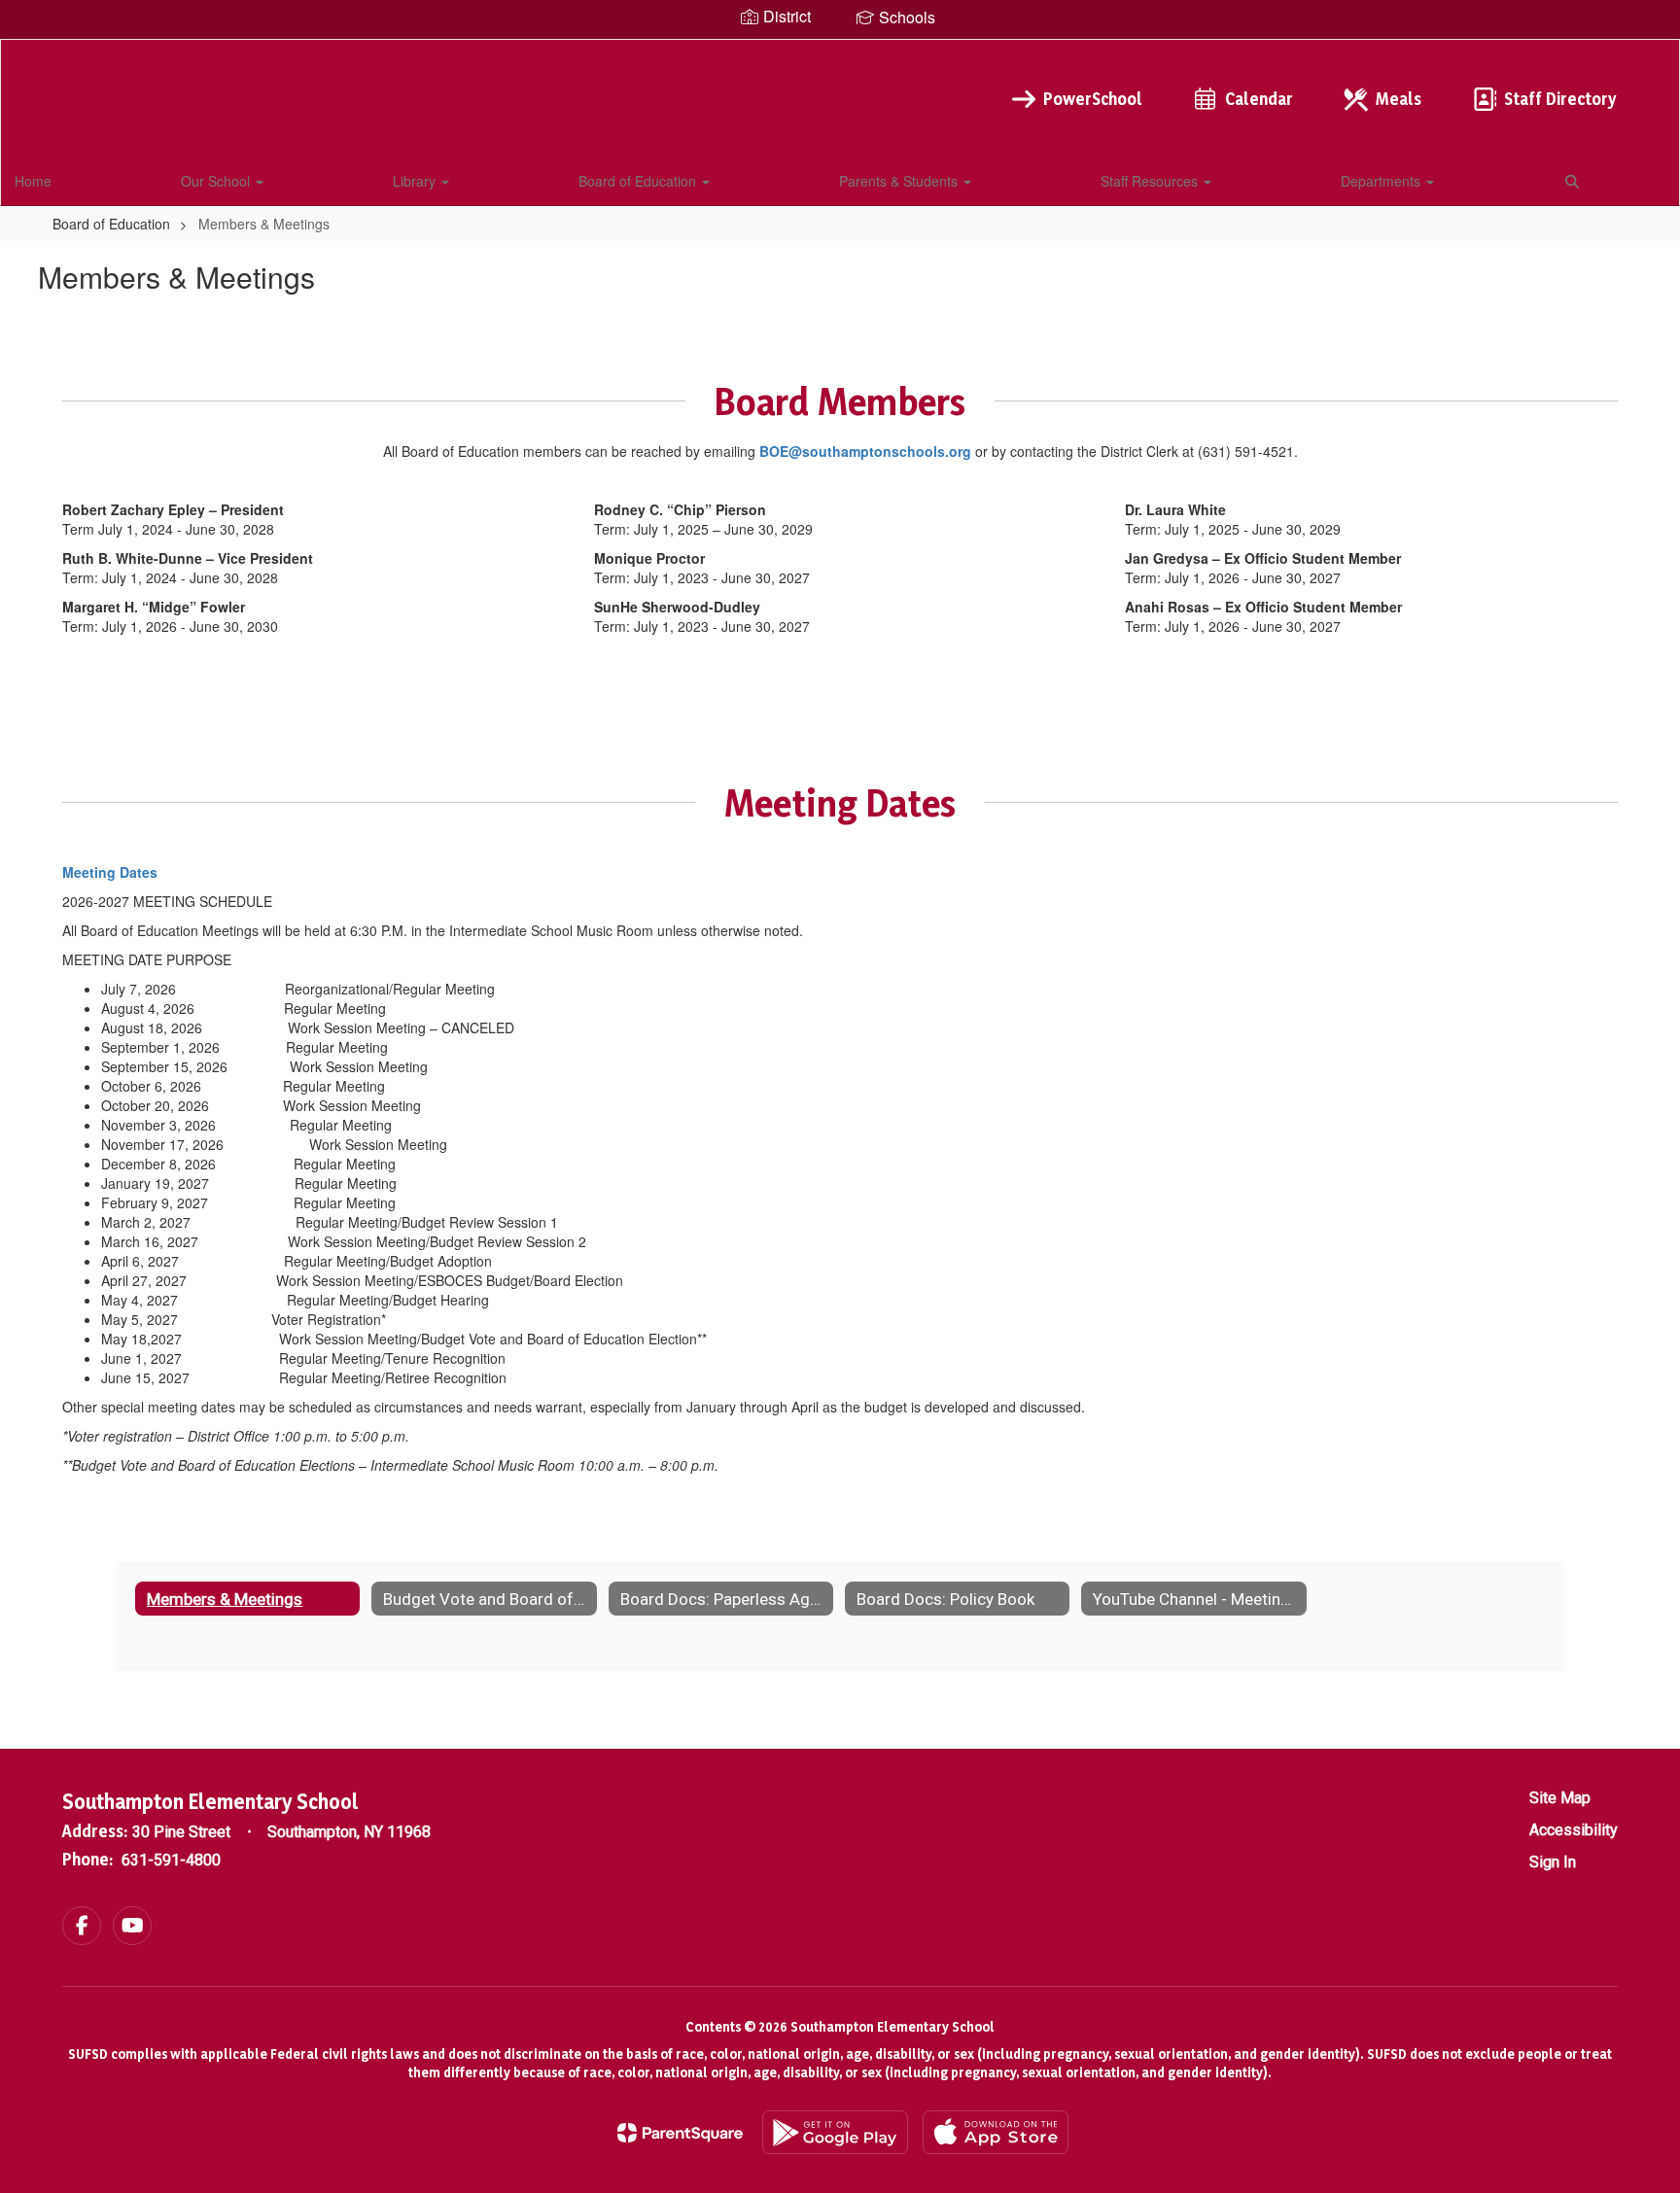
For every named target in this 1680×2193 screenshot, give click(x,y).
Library (416, 181)
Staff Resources (1151, 181)
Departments (1382, 181)
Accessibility (1574, 1830)
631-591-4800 (171, 1860)
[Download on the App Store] (996, 2132)
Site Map (1560, 1798)
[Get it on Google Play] (835, 2132)
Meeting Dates (110, 872)
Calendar (1259, 99)
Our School (217, 181)
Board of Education (639, 181)
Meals (1399, 99)
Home (33, 181)
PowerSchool (1093, 99)
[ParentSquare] (680, 2133)
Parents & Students (900, 181)
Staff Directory (1560, 99)
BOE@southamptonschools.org (865, 451)
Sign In (1553, 1862)
